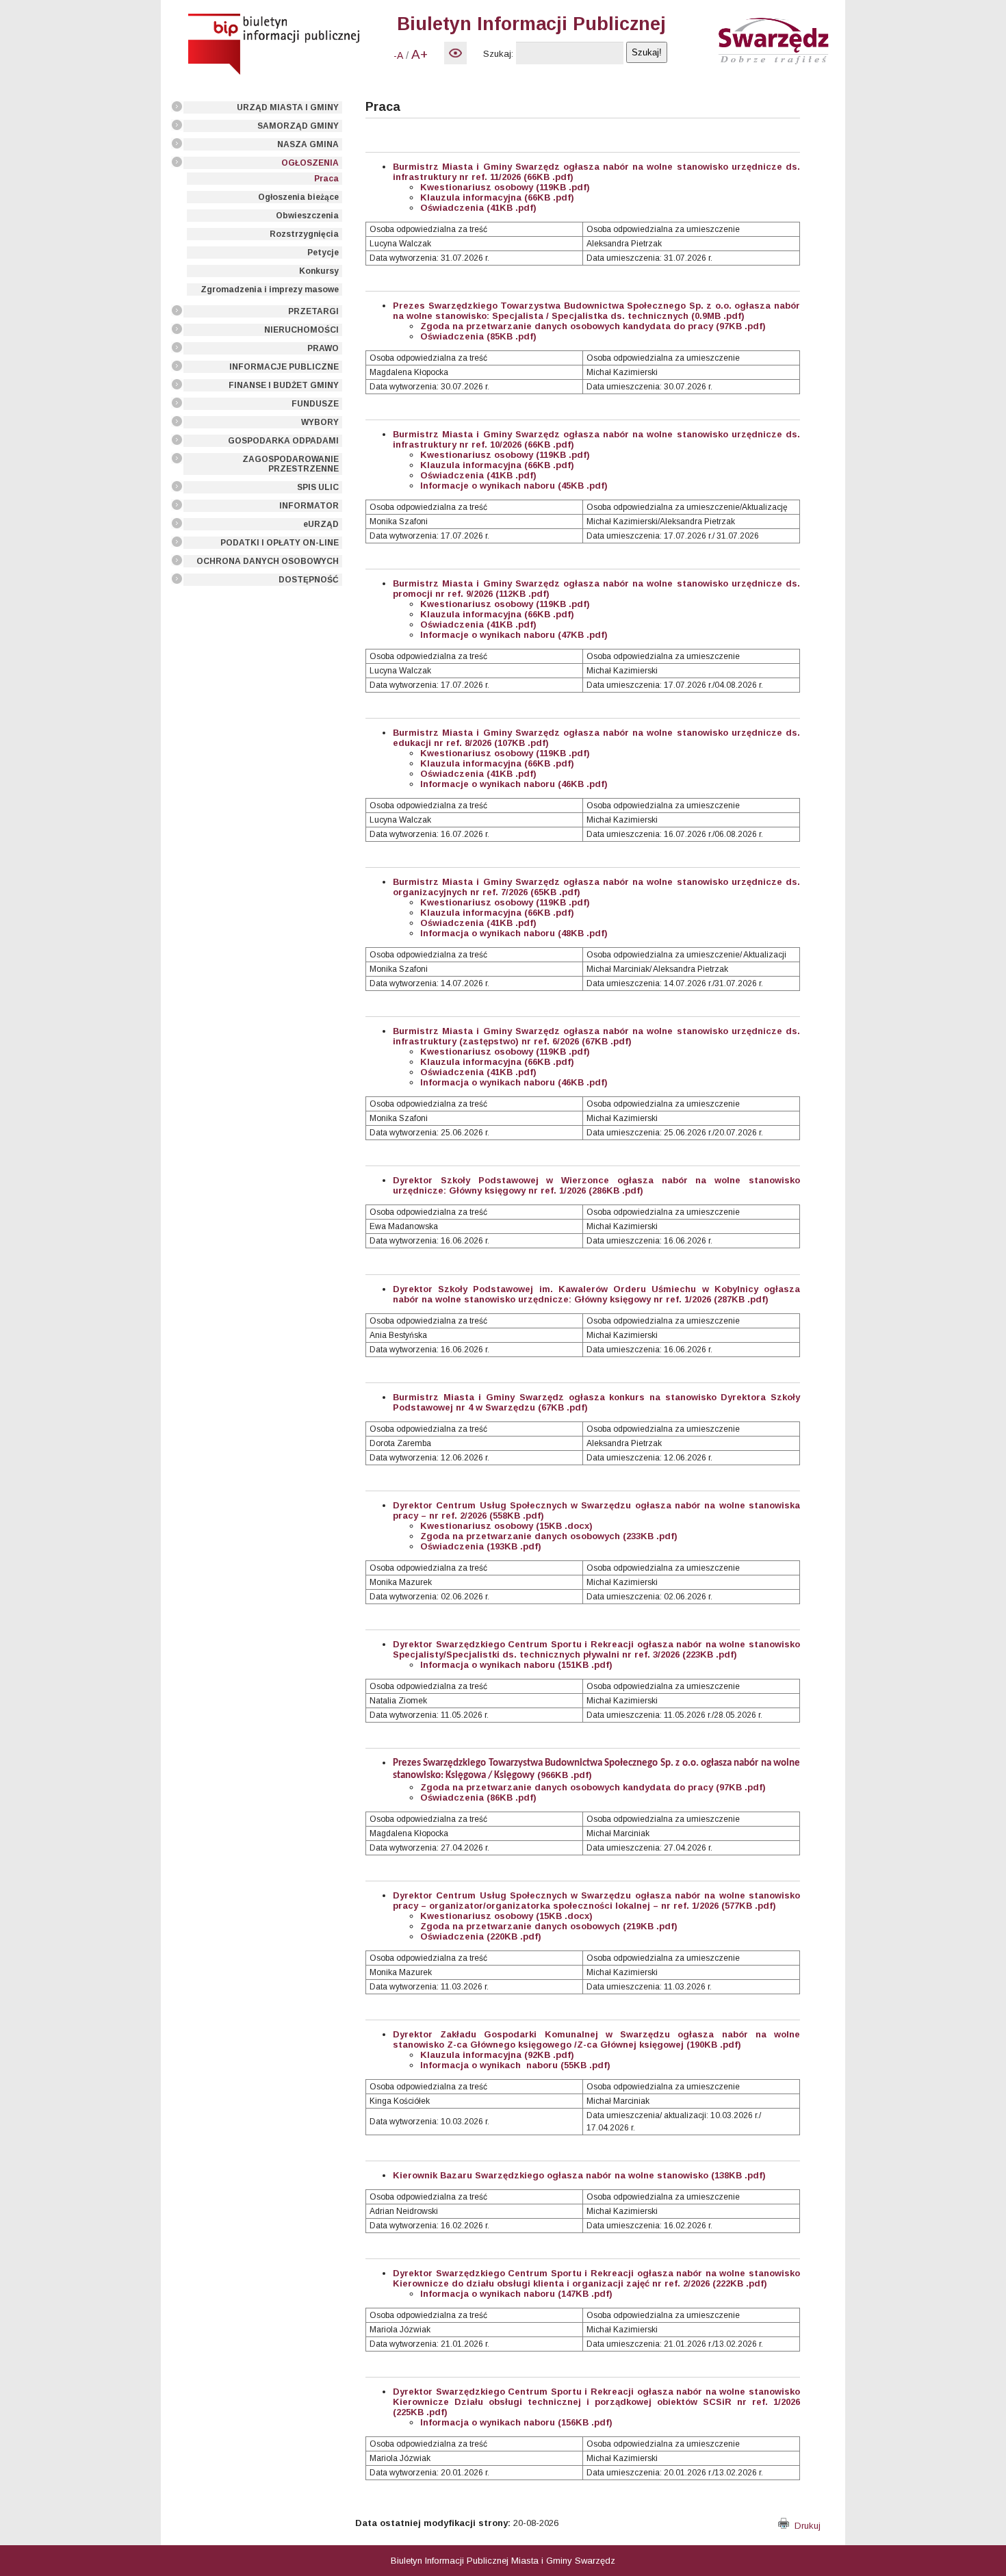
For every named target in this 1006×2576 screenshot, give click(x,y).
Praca (326, 179)
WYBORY (320, 422)
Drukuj (805, 2526)
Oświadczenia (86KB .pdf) (478, 1798)
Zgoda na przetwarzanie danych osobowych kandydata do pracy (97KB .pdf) (593, 1787)
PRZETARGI (313, 311)
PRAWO (323, 348)
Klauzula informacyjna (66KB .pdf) (497, 197)
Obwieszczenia (307, 216)
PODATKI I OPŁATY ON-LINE (280, 543)
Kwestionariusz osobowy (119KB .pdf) (505, 187)
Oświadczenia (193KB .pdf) (481, 1546)
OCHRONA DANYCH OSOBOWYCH (268, 561)
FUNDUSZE (315, 404)
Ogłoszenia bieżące (298, 197)
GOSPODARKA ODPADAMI (283, 441)
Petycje (323, 253)
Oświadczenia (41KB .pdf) (478, 208)
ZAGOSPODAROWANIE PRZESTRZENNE (291, 464)
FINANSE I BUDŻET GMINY (284, 385)
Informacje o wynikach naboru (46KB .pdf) (514, 784)
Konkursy (319, 271)
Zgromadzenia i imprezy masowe (270, 289)
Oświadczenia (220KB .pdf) (481, 1936)
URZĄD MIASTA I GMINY (288, 107)
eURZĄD (321, 524)
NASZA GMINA (308, 144)
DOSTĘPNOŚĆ (309, 580)
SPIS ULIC (318, 487)
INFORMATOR (309, 506)
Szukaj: (498, 54)
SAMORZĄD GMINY (298, 126)
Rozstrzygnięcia (304, 234)
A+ (420, 54)
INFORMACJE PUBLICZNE (284, 367)
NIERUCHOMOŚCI (301, 330)
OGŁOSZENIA (310, 163)
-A (398, 55)
